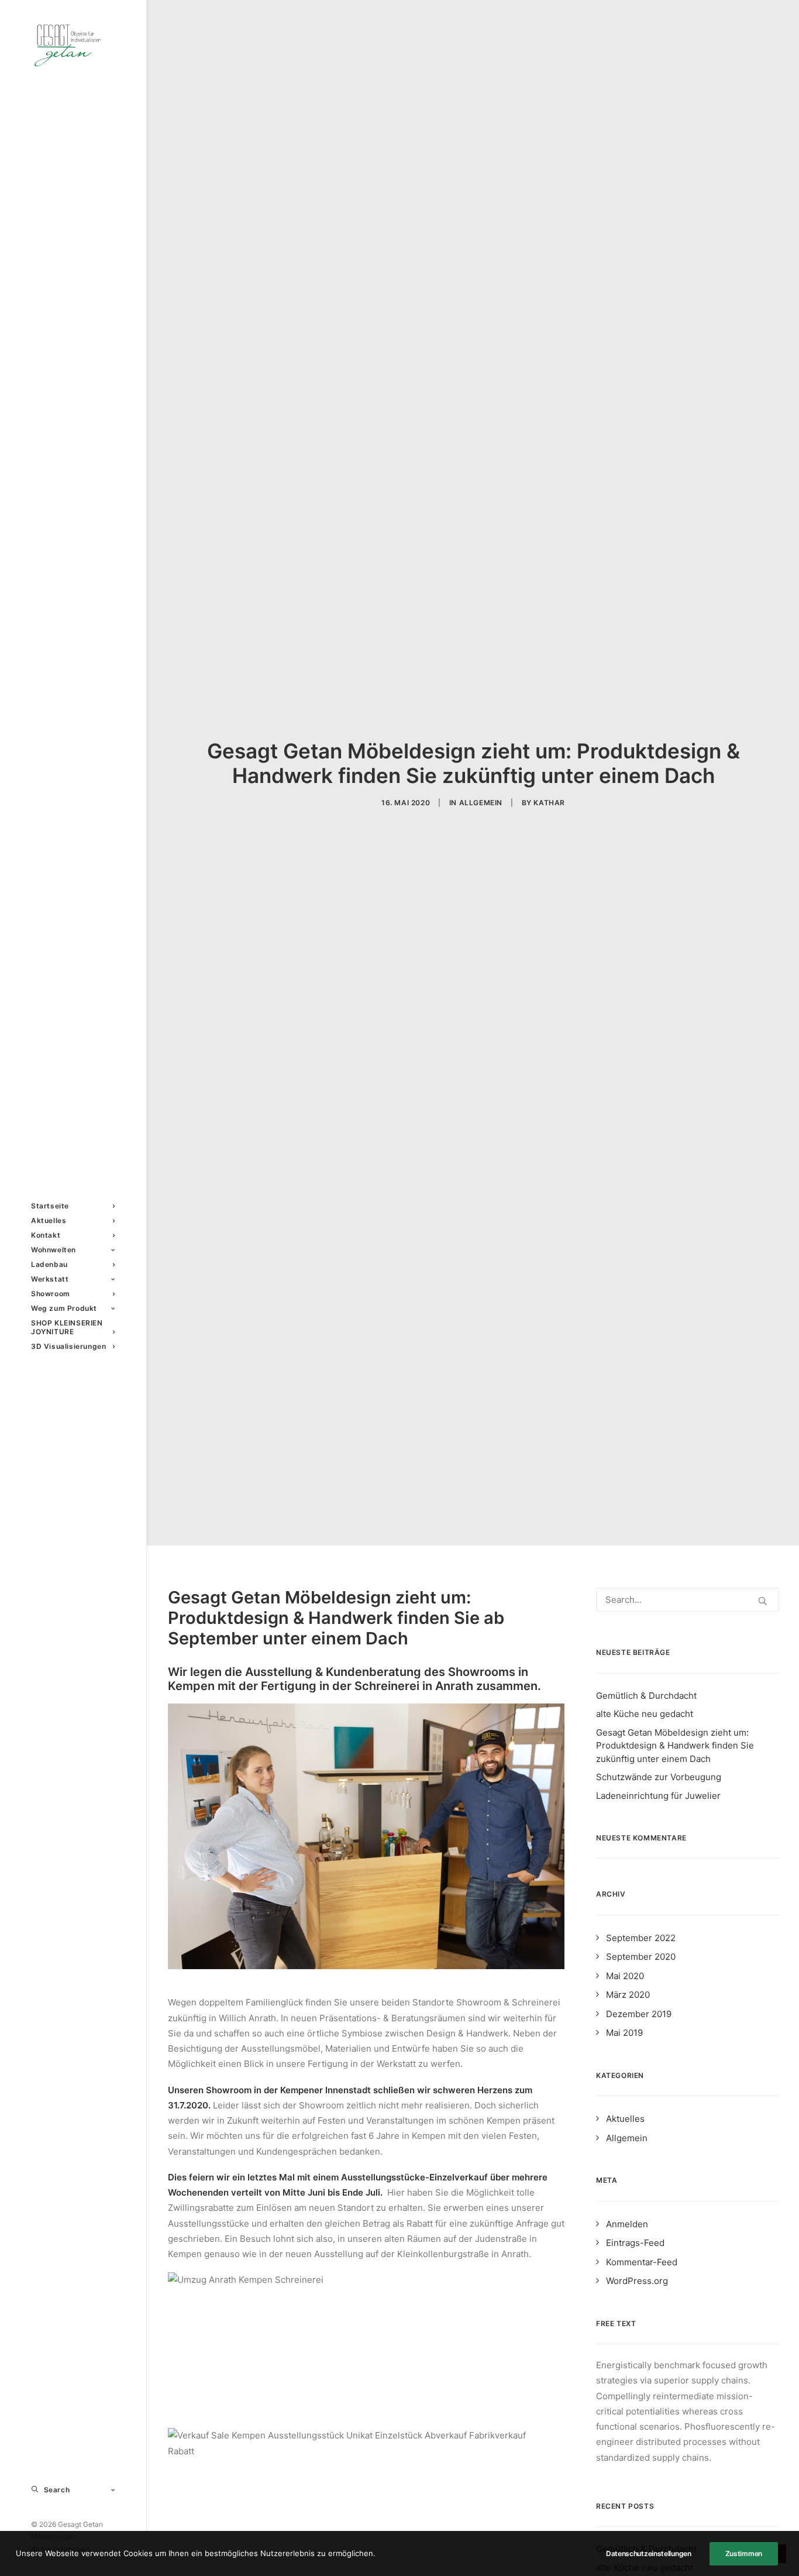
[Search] (687, 1600)
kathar (549, 803)
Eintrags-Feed (635, 2243)
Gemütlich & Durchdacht (646, 1696)
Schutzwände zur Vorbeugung (659, 1777)
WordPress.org (637, 2281)
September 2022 (641, 1938)
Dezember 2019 (639, 2014)
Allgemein (481, 803)
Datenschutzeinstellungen (649, 2553)
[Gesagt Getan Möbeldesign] (73, 45)
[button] (762, 1601)
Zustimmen (744, 2553)
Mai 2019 (624, 2033)
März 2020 (628, 1995)
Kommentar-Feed (642, 2262)
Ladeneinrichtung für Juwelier (658, 1796)
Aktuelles (625, 2119)
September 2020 (641, 1957)
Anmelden (627, 2224)
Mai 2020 (625, 1976)
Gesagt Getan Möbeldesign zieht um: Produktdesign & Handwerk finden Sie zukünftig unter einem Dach (675, 1746)
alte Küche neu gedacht (645, 1714)
